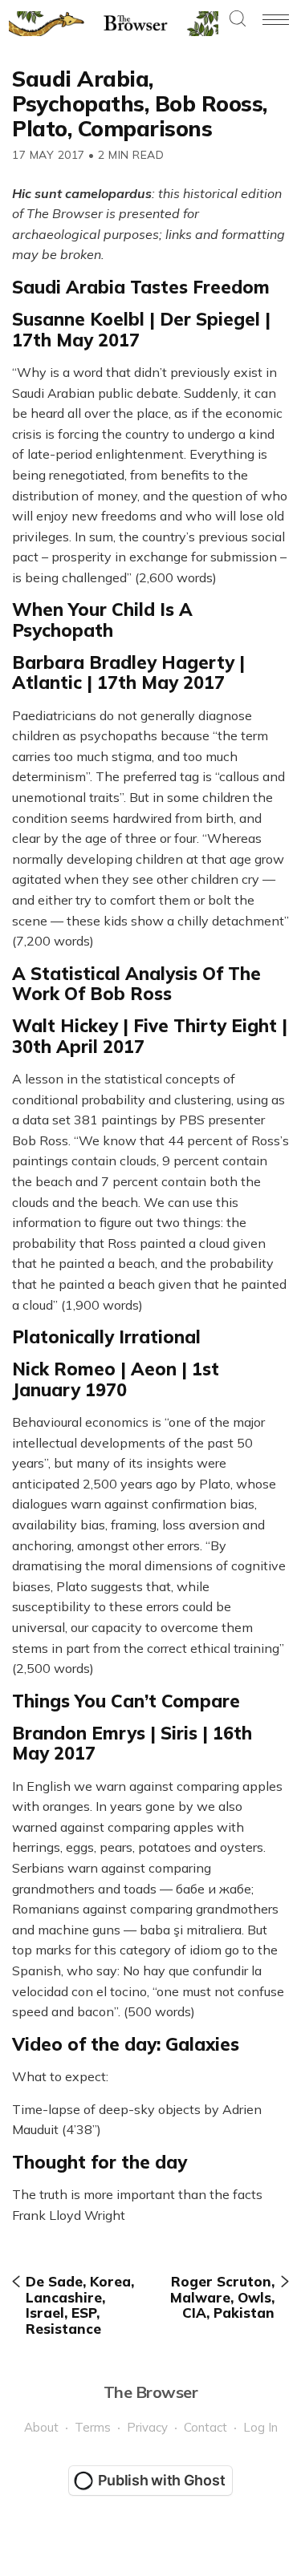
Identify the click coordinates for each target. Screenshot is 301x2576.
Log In (260, 2427)
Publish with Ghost (162, 2480)
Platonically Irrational (106, 1337)
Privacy (147, 2427)
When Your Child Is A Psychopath (102, 620)
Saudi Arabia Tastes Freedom (141, 287)
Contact (205, 2427)
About (41, 2427)
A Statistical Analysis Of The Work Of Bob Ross (136, 984)
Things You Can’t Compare (126, 1701)
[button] (238, 20)
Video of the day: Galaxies (126, 2044)
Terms (93, 2427)
